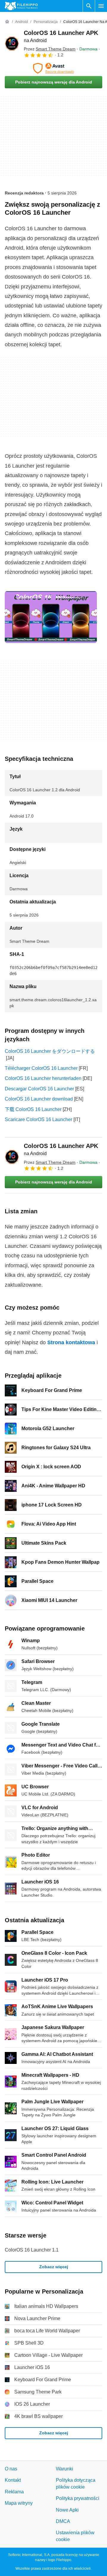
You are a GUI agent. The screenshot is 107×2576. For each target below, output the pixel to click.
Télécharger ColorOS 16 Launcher (41, 1068)
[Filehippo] (21, 6)
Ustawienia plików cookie (75, 2536)
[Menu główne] (101, 6)
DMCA (63, 2521)
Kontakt (13, 2480)
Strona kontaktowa (71, 1342)
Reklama (14, 2492)
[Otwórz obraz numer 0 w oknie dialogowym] (51, 617)
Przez (50, 49)
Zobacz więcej (54, 2267)
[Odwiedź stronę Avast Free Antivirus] (53, 68)
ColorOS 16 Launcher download (39, 1099)
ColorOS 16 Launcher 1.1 (32, 2250)
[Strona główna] (7, 22)
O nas (11, 2469)
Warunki (64, 2469)
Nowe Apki (67, 2510)
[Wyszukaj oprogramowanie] (89, 6)
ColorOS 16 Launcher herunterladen (43, 1078)
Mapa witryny (19, 2503)
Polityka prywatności (78, 2498)
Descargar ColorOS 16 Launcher (39, 1089)
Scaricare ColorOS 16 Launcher (38, 1119)
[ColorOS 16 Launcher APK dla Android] (12, 44)
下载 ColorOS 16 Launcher (33, 1109)
